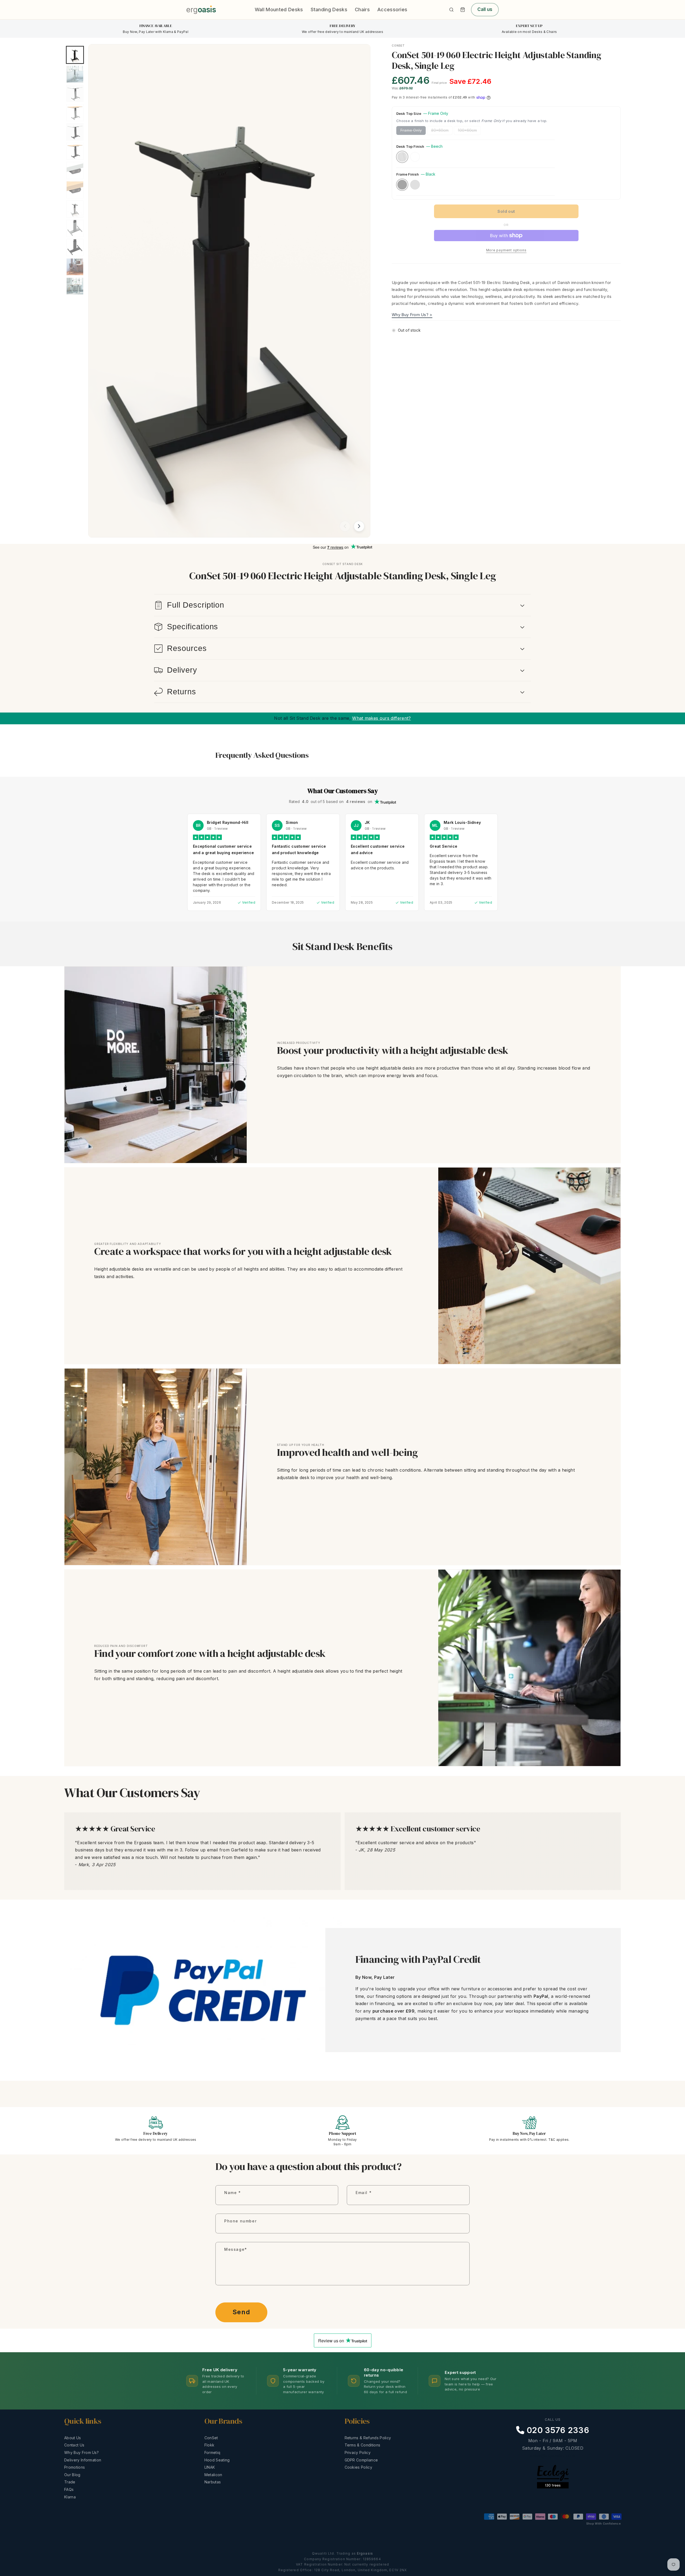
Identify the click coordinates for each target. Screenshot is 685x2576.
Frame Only (413, 131)
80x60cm (442, 131)
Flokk (210, 2445)
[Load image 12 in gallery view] (75, 267)
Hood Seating (217, 2460)
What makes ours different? (381, 718)
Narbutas (213, 2482)
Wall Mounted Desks (279, 10)
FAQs (69, 2489)
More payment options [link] (506, 250)
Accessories (392, 10)
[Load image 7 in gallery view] (75, 171)
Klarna (70, 2497)
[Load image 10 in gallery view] (75, 228)
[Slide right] (359, 526)
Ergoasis (365, 2553)
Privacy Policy (358, 2452)
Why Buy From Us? (81, 2452)
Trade (70, 2482)
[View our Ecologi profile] (553, 2486)
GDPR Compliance (361, 2460)
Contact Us (74, 2445)
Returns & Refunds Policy (368, 2438)
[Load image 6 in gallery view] (75, 151)
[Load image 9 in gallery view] (75, 209)
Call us (485, 9)
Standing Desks (329, 10)
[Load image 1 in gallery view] (75, 55)
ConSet (211, 2438)
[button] (463, 10)
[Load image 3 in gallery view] (75, 93)
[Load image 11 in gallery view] (75, 248)
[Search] (451, 10)
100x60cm (469, 131)
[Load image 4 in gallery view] (75, 113)
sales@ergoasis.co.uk (553, 2456)
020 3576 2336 (557, 2430)
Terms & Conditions (363, 2445)
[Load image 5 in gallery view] (75, 132)
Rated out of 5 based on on (331, 802)
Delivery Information (83, 2460)
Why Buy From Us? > (412, 315)
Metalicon (213, 2475)
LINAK (210, 2467)
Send (241, 2312)
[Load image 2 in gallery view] (75, 74)
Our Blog (72, 2475)
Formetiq (212, 2452)
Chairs (362, 10)
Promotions (75, 2467)
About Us (73, 2438)
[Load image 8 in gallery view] (75, 190)
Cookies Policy (358, 2467)
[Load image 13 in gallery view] (75, 286)
